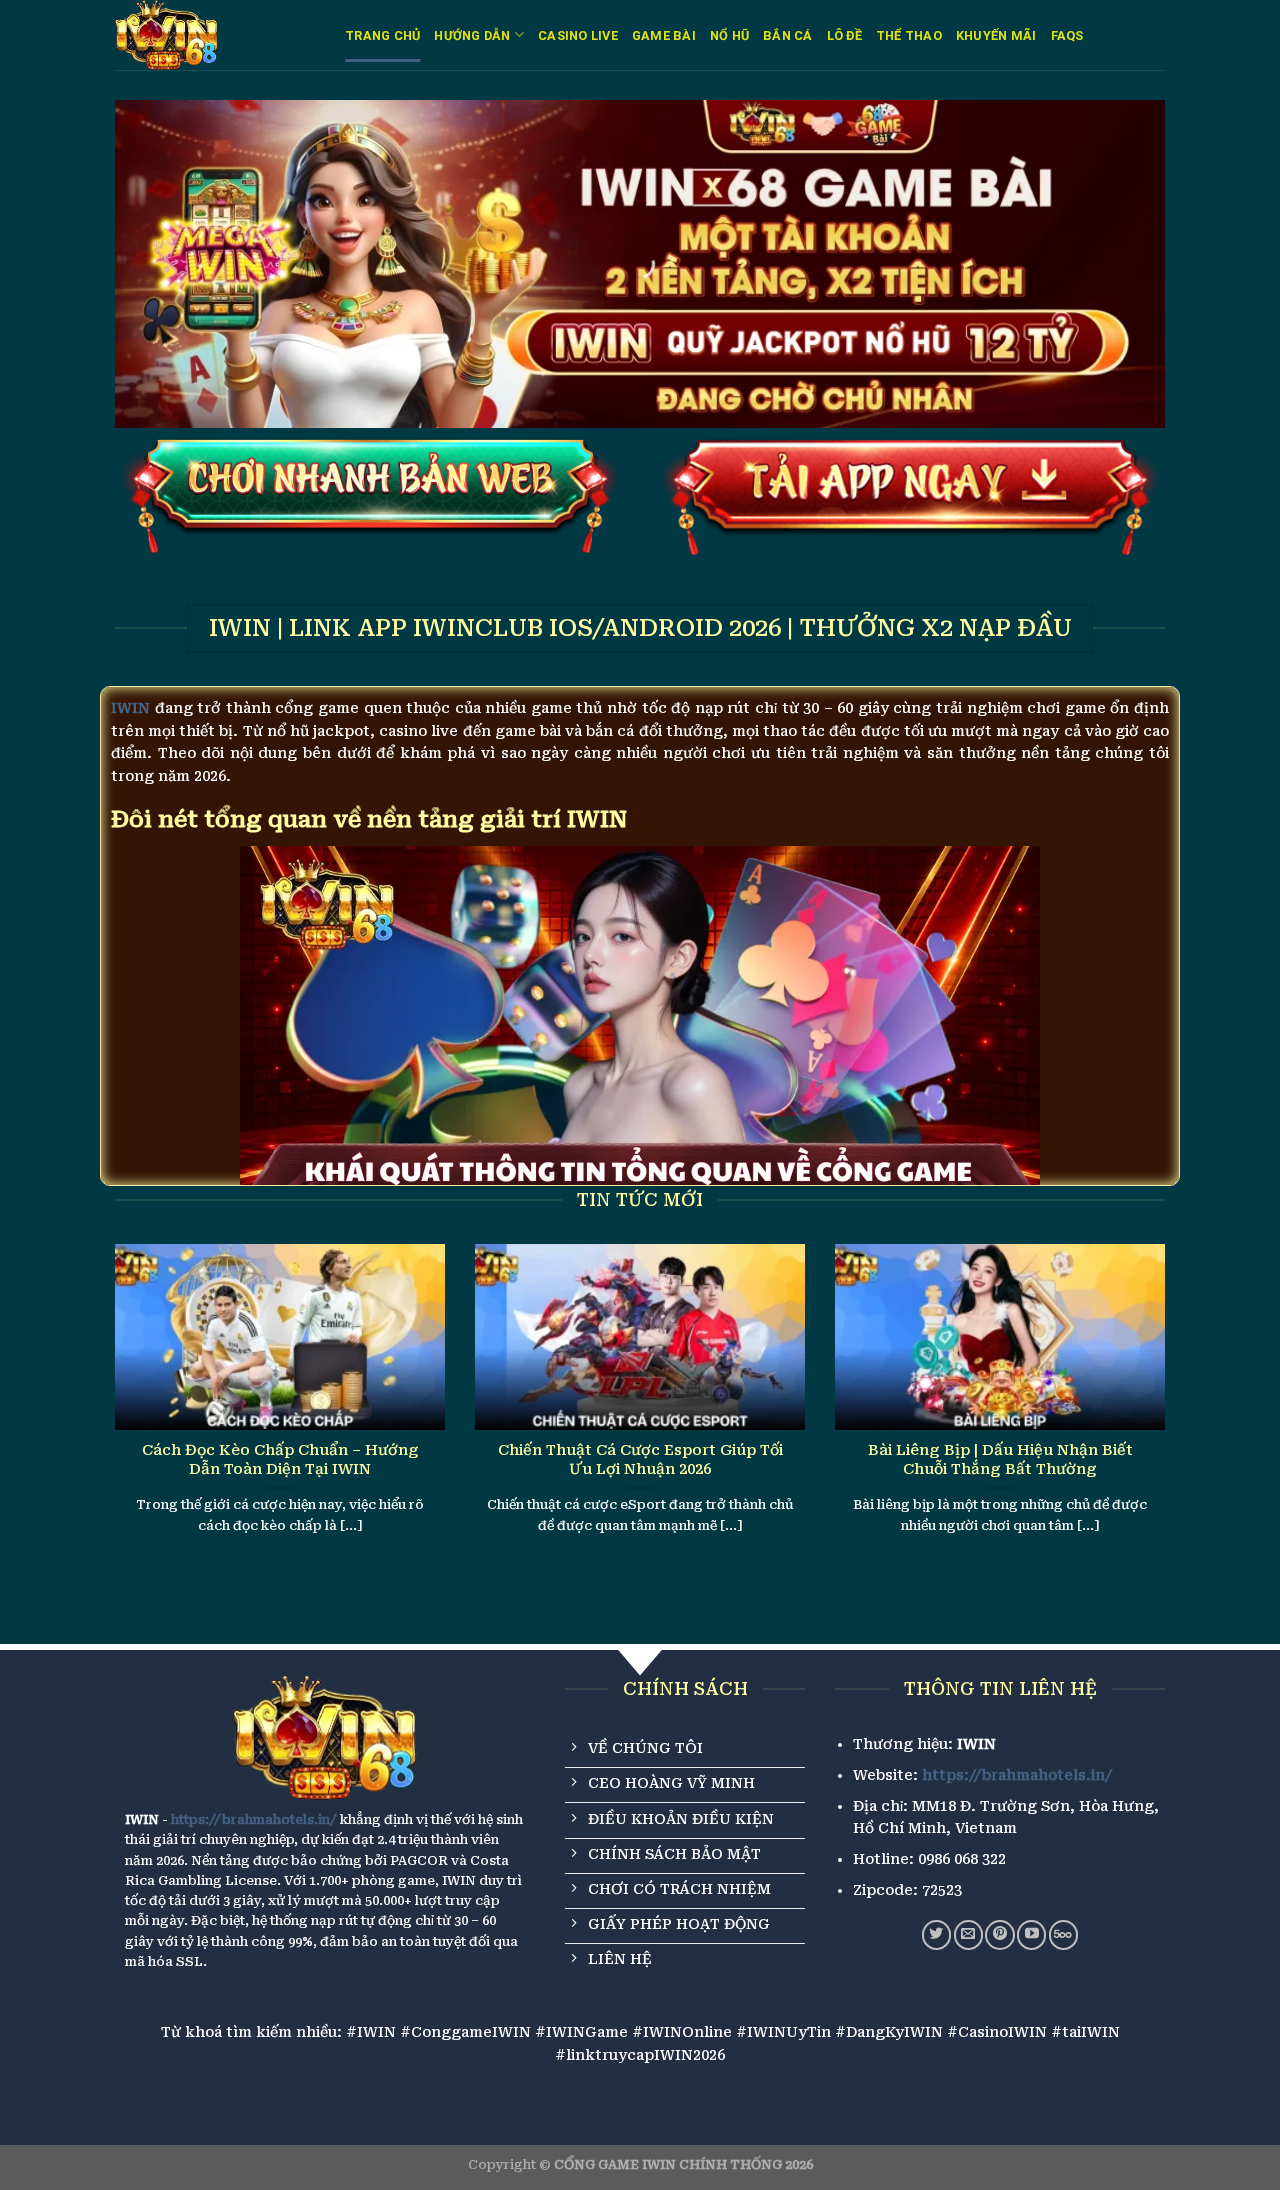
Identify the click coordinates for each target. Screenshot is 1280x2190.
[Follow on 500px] (1063, 1934)
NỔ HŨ (729, 35)
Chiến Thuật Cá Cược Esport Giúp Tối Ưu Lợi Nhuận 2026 (640, 1459)
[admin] (215, 35)
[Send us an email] (968, 1934)
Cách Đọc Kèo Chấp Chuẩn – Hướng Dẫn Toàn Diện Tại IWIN (280, 1459)
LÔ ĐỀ (844, 35)
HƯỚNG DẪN (472, 35)
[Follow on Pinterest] (999, 1934)
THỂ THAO (909, 35)
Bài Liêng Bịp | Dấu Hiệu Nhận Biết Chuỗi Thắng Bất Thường (1000, 1459)
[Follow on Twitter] (936, 1934)
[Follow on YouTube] (1031, 1934)
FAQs (1067, 35)
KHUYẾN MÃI (996, 35)
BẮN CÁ (788, 35)
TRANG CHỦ (382, 35)
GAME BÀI (664, 35)
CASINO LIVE (578, 35)
